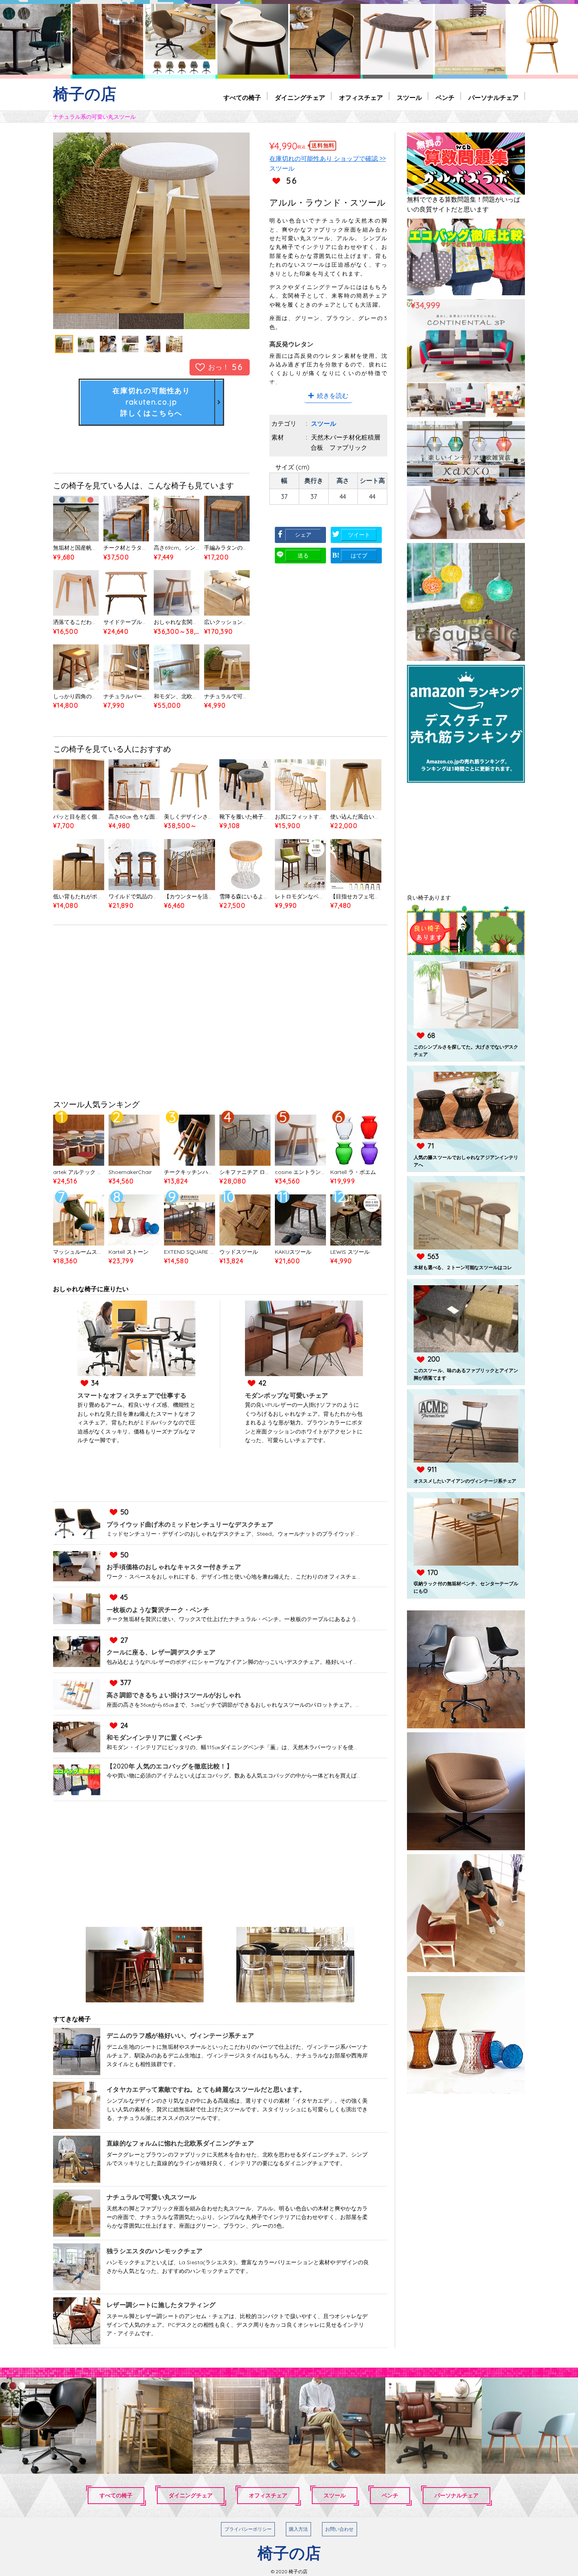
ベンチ (445, 98)
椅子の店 (85, 94)
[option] (151, 231)
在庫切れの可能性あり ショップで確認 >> (328, 158)
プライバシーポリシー (248, 2529)
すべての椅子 (242, 98)
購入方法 (298, 2529)
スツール (409, 98)
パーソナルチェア (493, 98)
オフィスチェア (361, 98)
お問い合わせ (339, 2529)
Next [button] (220, 231)
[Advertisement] (220, 1015)
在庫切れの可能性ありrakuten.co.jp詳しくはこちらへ (151, 402)
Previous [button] (83, 231)
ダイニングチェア (300, 98)
